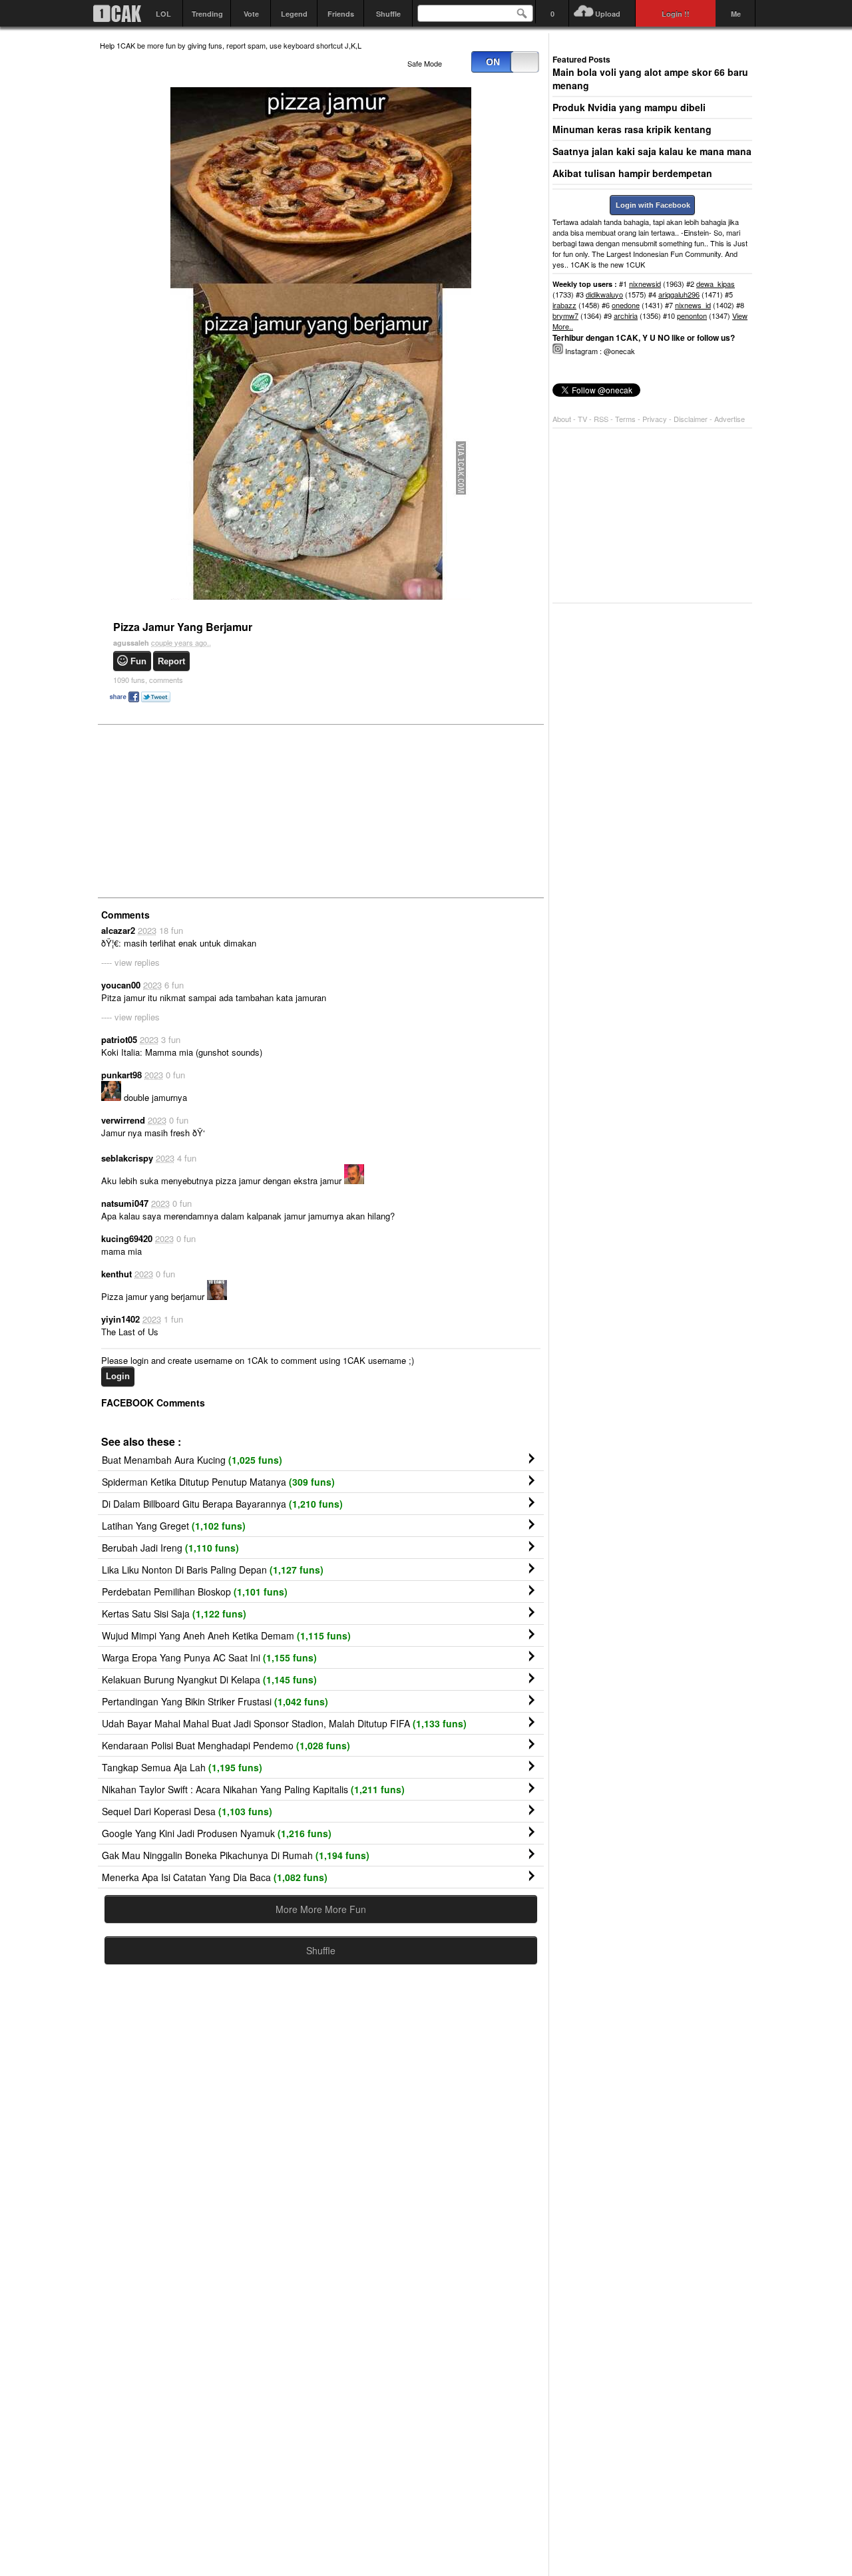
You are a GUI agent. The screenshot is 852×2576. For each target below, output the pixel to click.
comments (148, 680)
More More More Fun (321, 1909)
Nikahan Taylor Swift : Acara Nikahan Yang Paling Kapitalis (253, 1789)
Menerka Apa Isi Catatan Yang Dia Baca (215, 1877)
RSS (601, 419)
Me (736, 14)
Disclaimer (692, 419)
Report (171, 661)
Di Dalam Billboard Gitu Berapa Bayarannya (222, 1504)
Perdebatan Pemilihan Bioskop (195, 1592)
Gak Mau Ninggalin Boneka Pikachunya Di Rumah (236, 1855)
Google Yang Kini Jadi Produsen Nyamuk (217, 1833)
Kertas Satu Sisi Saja (174, 1613)
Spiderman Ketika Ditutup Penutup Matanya (218, 1482)
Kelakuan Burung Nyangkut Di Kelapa (209, 1679)
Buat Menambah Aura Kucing (192, 1460)
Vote (251, 14)
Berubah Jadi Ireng (170, 1548)
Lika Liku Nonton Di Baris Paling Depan (213, 1570)
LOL (163, 14)
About (562, 419)
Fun (138, 661)
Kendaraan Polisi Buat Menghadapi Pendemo (226, 1745)
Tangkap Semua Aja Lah (182, 1767)
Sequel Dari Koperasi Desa (187, 1811)
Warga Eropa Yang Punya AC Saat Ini (209, 1657)
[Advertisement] (200, 810)
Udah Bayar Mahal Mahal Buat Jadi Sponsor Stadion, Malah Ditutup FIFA (284, 1723)
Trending (207, 14)
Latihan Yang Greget (174, 1526)
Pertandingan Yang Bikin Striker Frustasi (215, 1701)
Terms (626, 419)
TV (582, 419)
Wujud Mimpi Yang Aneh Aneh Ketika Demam (226, 1635)
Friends (341, 14)
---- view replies (130, 962)
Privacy (656, 419)
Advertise (730, 419)
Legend (294, 14)
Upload (608, 14)
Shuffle (388, 14)
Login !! (676, 14)
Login (118, 1376)
